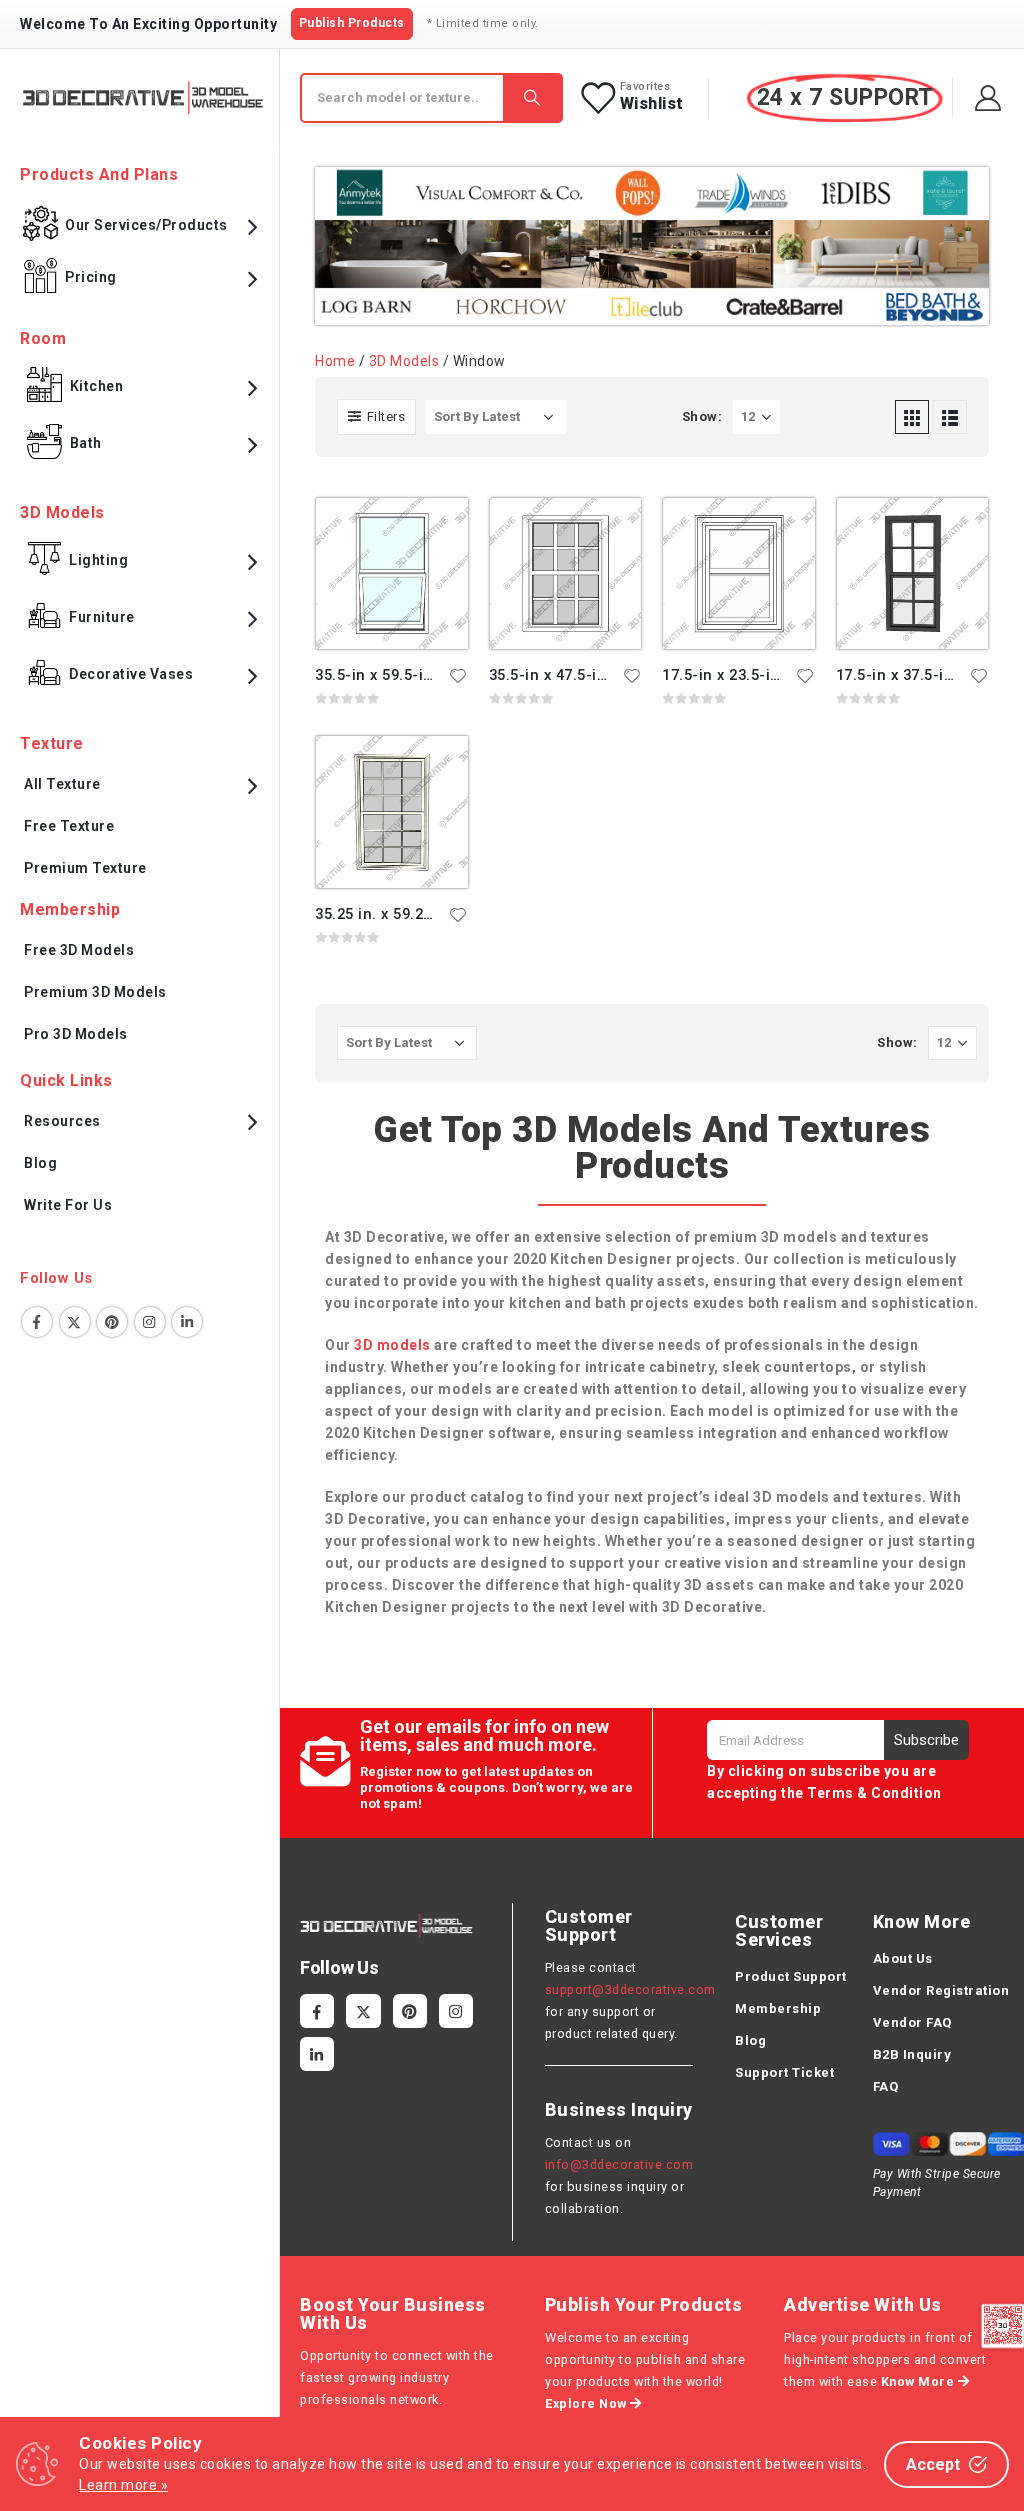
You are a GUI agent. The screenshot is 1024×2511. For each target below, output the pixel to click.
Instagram (150, 1322)
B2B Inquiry (912, 2054)
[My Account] (988, 98)
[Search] (532, 98)
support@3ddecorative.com (630, 1989)
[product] (392, 574)
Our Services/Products (146, 225)
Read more (435, 531)
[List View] (950, 417)
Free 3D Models (79, 950)
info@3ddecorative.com (619, 2164)
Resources (62, 1121)
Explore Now (587, 2403)
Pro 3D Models (76, 1034)
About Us (903, 1958)
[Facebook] (317, 2011)
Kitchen (97, 386)
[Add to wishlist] (459, 675)
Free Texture (69, 826)
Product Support (791, 1976)
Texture (52, 743)
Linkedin (187, 1322)
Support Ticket (784, 2072)
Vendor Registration (941, 1990)
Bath (86, 443)
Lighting (98, 560)
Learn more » (123, 2485)
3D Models (404, 361)
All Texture (62, 784)
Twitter (75, 1322)
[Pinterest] (410, 2011)
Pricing (91, 277)
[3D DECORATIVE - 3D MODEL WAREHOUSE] (142, 97)
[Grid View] (912, 417)
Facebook (37, 1322)
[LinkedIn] (317, 2054)
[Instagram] (456, 2011)
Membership (778, 2008)
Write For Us (68, 1205)
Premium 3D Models (95, 992)
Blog (40, 1163)
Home (335, 361)
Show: (702, 416)
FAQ (886, 2086)
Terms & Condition (874, 1793)
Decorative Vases (131, 674)
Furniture (102, 617)
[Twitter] (363, 2011)
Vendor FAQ (912, 2022)
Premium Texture (85, 868)
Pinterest (112, 1322)
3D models (392, 1345)
